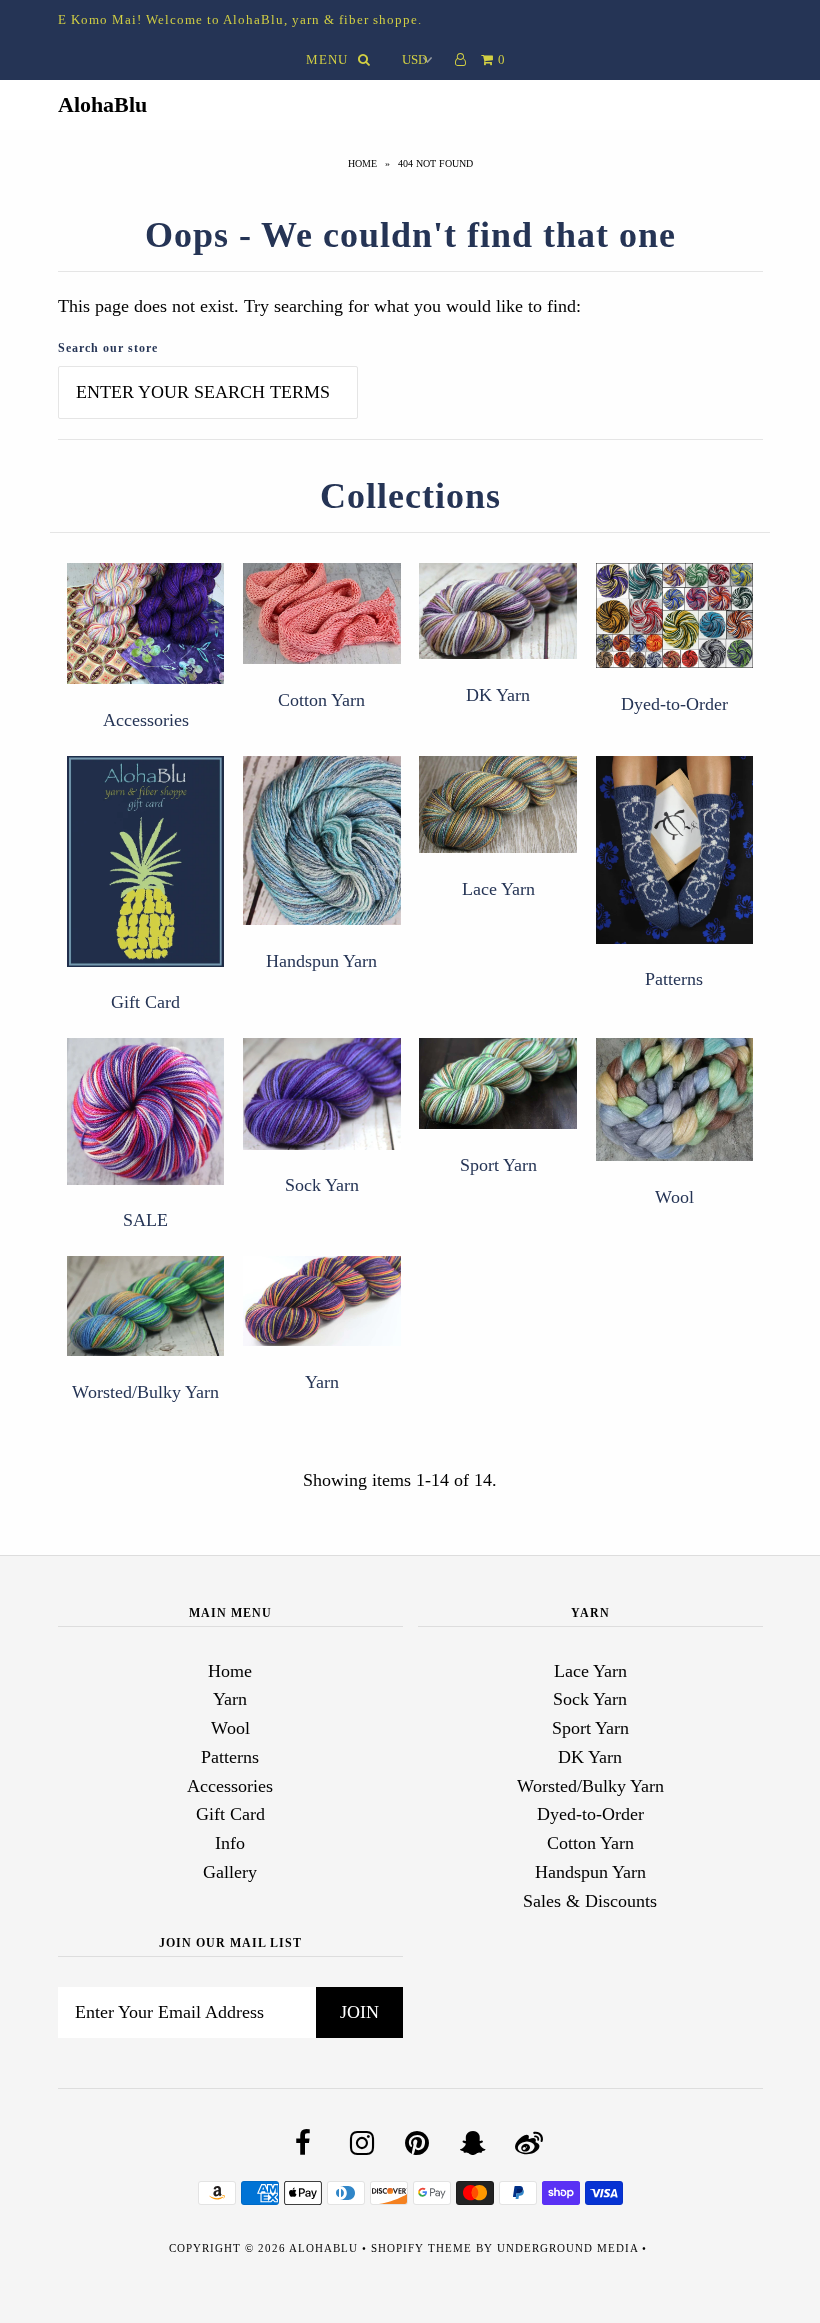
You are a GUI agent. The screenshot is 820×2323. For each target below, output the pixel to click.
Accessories (146, 720)
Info (230, 1843)
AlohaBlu (102, 104)
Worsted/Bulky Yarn (145, 1392)
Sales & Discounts (590, 1901)
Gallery (230, 1872)
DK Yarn (498, 695)
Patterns (674, 979)
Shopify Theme (421, 2248)
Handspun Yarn (321, 961)
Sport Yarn (498, 1165)
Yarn (322, 1382)
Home (362, 163)
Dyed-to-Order (674, 704)
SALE (145, 1220)
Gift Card (145, 1002)
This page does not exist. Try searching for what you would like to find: (319, 306)
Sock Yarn (322, 1185)
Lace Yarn (498, 889)
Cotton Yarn (321, 700)
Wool (674, 1197)
